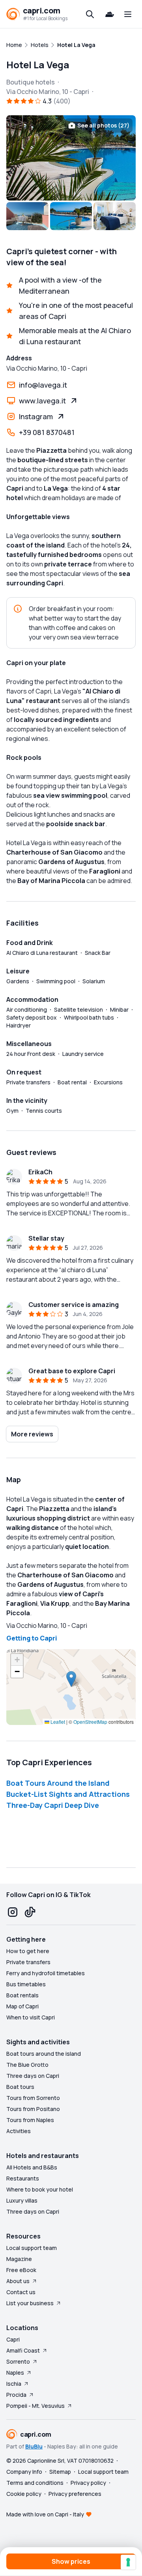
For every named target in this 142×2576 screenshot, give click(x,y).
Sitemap (60, 2472)
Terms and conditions (35, 2483)
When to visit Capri (31, 2017)
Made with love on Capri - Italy (45, 2514)
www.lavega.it (42, 401)
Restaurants (23, 2178)
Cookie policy (24, 2494)
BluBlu (34, 2446)
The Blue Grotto (27, 2065)
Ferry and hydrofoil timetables (46, 1973)
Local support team (32, 2248)
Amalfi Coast (23, 2350)
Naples (15, 2373)
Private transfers (28, 1962)
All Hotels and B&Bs (32, 2167)
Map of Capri (22, 2006)
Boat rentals (22, 1995)
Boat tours (20, 2087)
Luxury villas (22, 2200)
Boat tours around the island (44, 2054)
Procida (16, 2395)
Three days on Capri (33, 2076)
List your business (30, 2303)
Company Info (24, 2472)
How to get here (28, 1951)
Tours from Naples (30, 2120)
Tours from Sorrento (33, 2098)
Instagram (36, 416)
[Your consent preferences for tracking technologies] (128, 2562)
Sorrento (18, 2361)
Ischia (14, 2384)
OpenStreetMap (90, 1722)
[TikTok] (30, 1912)
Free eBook (21, 2270)
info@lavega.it (43, 385)
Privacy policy (88, 2483)
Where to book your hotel (40, 2189)
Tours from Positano (33, 2109)
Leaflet (57, 1722)
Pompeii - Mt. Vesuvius (35, 2406)
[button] (71, 1679)
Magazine (19, 2259)
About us (18, 2281)
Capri (13, 2339)
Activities (19, 2131)
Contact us (21, 2292)
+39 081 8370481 (47, 432)
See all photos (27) (103, 125)
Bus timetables (26, 1984)
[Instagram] (13, 1912)
